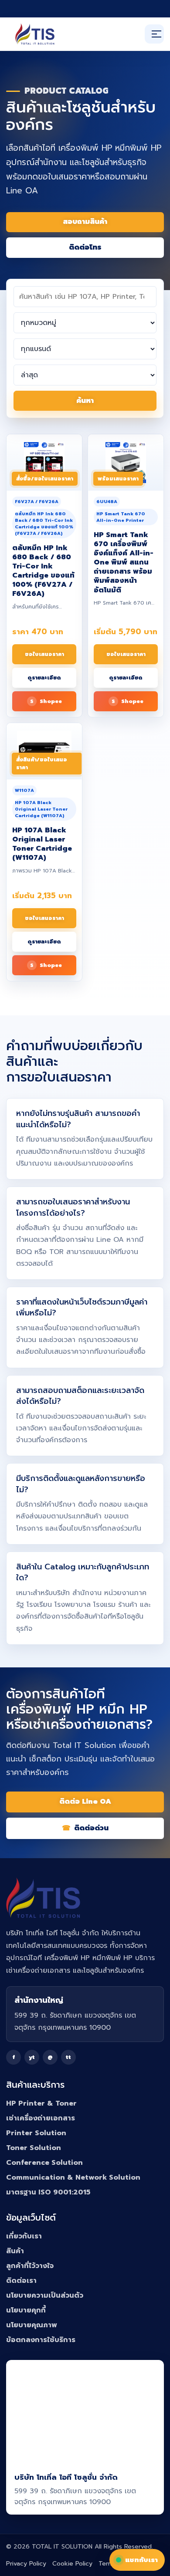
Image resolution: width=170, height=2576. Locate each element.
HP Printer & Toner (41, 2103)
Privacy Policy (26, 2564)
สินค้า (15, 2251)
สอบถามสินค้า (85, 222)
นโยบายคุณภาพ (32, 2325)
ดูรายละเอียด (44, 678)
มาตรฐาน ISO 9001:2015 (48, 2192)
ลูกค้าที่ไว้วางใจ (30, 2266)
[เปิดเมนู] (154, 34)
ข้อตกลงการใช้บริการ (41, 2340)
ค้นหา (85, 401)
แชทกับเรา (141, 2560)
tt (68, 2057)
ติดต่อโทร (85, 247)
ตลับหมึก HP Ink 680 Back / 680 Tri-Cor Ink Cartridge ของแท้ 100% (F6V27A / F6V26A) (43, 571)
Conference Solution (44, 2163)
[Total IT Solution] (35, 34)
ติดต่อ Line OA (85, 1802)
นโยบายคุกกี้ (26, 2310)
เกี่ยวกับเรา (24, 2236)
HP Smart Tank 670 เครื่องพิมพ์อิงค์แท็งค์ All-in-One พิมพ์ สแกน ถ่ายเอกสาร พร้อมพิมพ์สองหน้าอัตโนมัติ (124, 563)
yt (32, 2057)
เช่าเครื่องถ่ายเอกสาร (41, 2118)
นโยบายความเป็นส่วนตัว (45, 2295)
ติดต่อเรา (21, 2281)
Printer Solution (36, 2133)
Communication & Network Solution (73, 2177)
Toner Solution (34, 2148)
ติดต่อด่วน (91, 1828)
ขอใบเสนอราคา (44, 654)
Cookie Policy (72, 2564)
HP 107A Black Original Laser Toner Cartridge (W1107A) (42, 844)
